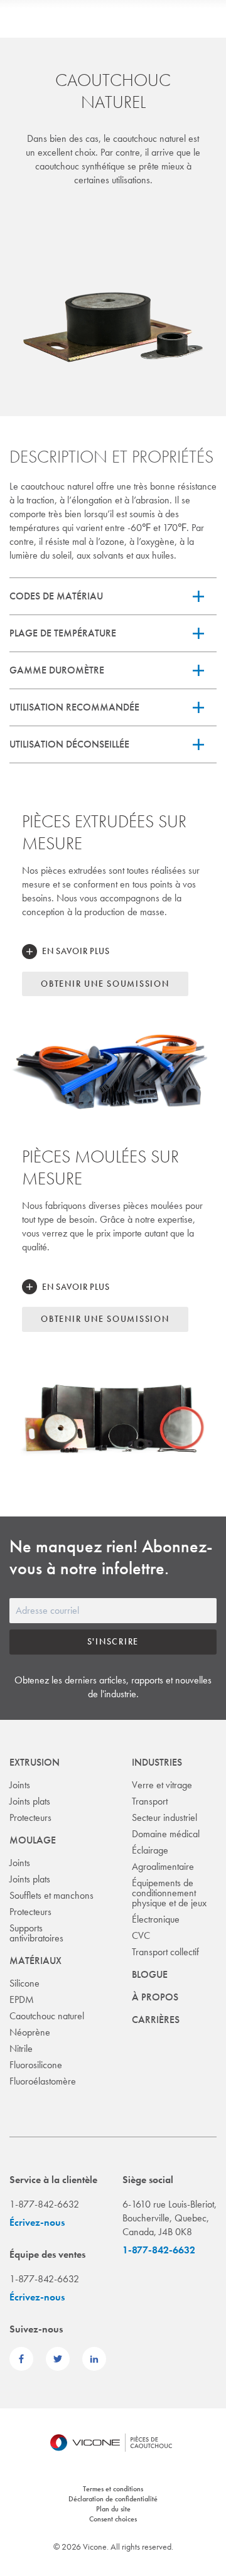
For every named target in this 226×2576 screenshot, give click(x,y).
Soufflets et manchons (51, 1895)
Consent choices (113, 2519)
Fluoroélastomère (43, 2081)
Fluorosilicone (36, 2065)
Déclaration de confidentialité (113, 2499)
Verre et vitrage (162, 1785)
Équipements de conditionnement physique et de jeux (169, 1893)
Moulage (33, 1840)
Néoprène (30, 2032)
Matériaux (35, 1961)
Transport (150, 1801)
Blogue (150, 1974)
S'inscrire (113, 1641)
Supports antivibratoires (36, 1933)
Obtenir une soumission (105, 984)
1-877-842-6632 (159, 2250)
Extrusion (35, 1762)
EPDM (22, 1999)
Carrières (156, 2020)
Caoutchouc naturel (47, 2016)
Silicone (24, 1983)
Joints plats (30, 1801)
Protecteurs (30, 1817)
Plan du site (113, 2509)
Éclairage (150, 1850)
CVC (141, 1935)
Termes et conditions (113, 2489)
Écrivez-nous (37, 2222)
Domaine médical (166, 1834)
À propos (155, 1997)
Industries (157, 1762)
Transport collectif (165, 1952)
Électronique (156, 1919)
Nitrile (21, 2048)
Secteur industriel (164, 1817)
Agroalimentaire (163, 1866)
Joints (20, 1785)
